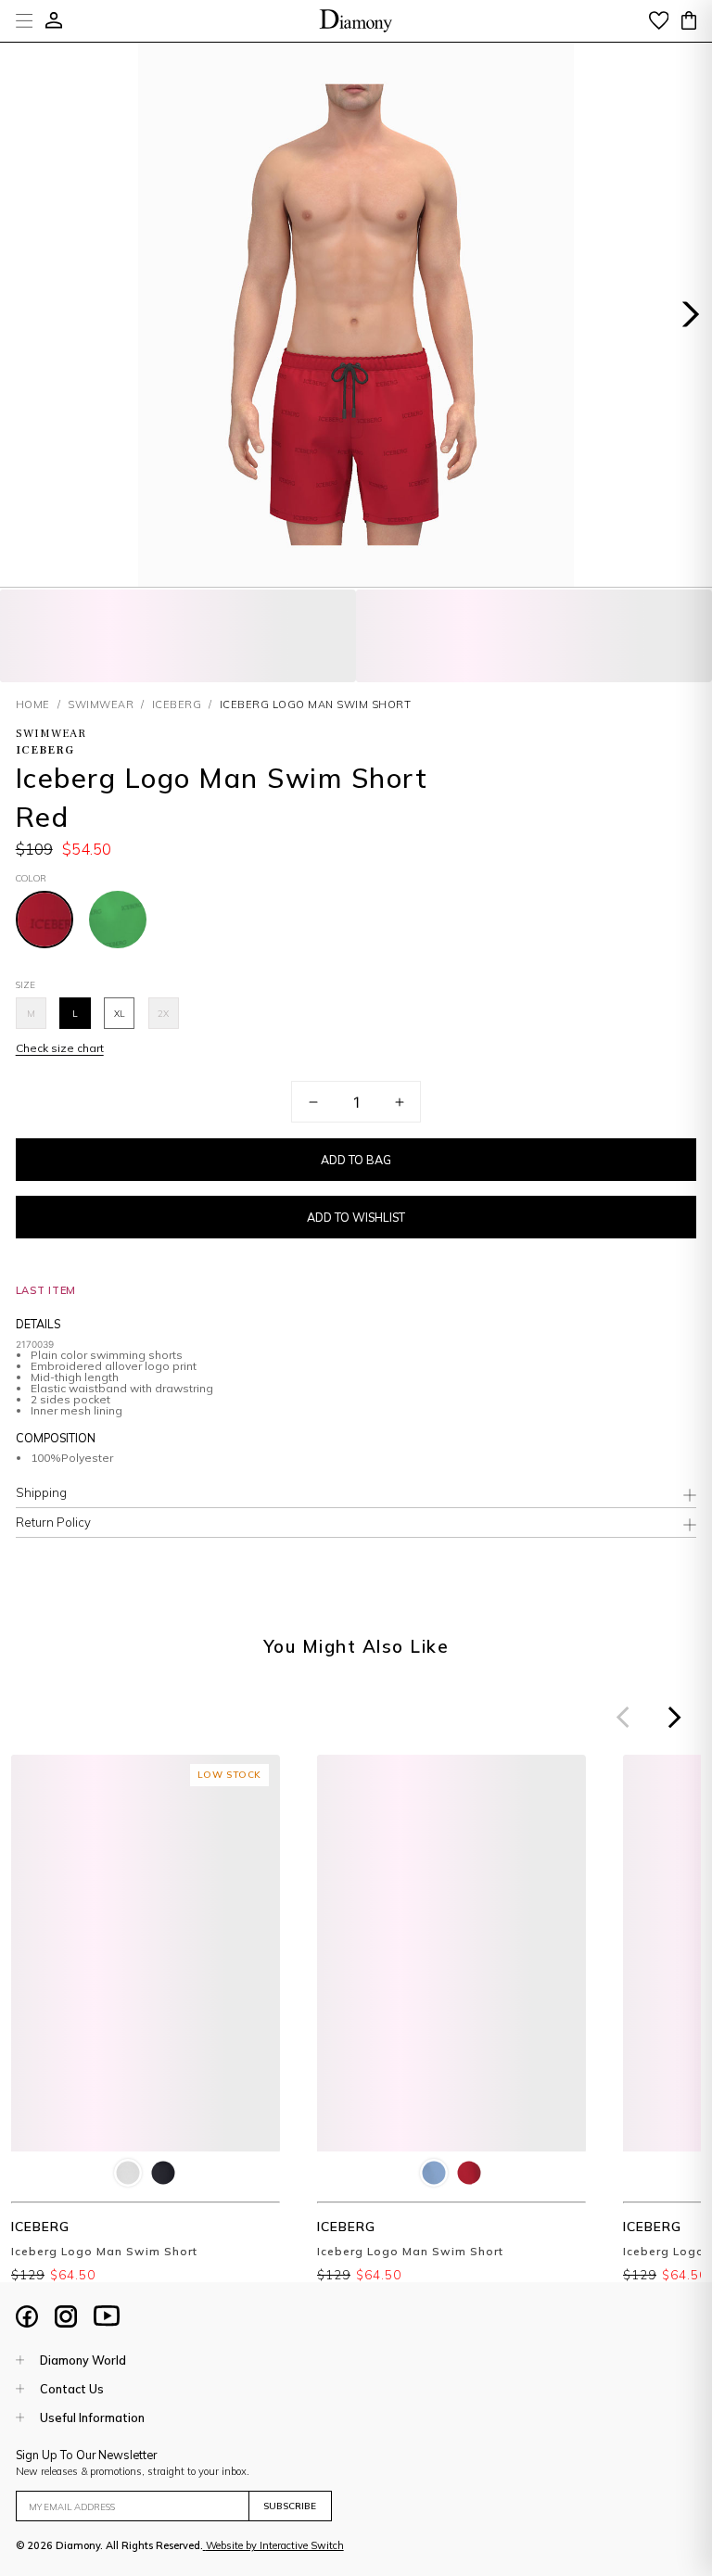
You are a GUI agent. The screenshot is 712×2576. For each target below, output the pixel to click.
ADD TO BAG (356, 1160)
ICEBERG (177, 704)
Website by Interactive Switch (275, 2545)
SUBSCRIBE (290, 2506)
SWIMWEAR (101, 704)
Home (33, 704)
